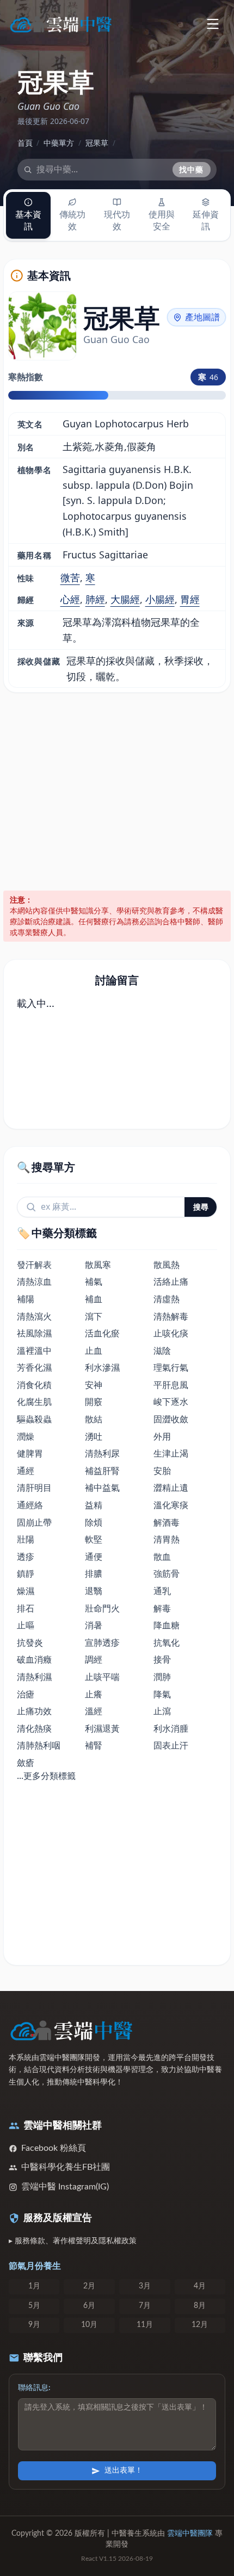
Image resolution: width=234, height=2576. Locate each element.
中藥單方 (59, 143)
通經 (26, 1471)
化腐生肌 (34, 1402)
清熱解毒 (171, 1316)
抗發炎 (30, 1642)
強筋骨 (167, 1573)
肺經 (95, 599)
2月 (89, 2286)
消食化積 (34, 1385)
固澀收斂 (171, 1419)
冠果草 (97, 143)
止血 (94, 1351)
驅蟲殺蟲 (34, 1419)
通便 (94, 1557)
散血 (162, 1557)
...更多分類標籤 (46, 1776)
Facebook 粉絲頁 (54, 2148)
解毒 (162, 1608)
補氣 (94, 1281)
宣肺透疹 (102, 1642)
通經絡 (30, 1505)
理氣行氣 (171, 1367)
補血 (94, 1299)
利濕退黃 (102, 1728)
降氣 (162, 1694)
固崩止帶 (34, 1522)
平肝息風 (171, 1385)
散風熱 (167, 1265)
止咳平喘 (102, 1677)
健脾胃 (30, 1453)
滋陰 (162, 1351)
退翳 (94, 1591)
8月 (200, 2306)
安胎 (162, 1471)
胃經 (190, 599)
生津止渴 (171, 1453)
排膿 (94, 1573)
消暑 (94, 1625)
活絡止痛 (171, 1281)
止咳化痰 (171, 1333)
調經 (94, 1659)
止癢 (94, 1694)
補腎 (94, 1745)
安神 (94, 1385)
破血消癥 (34, 1659)
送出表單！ (124, 2471)
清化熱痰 (34, 1728)
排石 (26, 1608)
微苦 (70, 577)
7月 (145, 2306)
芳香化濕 (34, 1367)
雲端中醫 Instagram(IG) (65, 2187)
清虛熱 (167, 1299)
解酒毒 (167, 1522)
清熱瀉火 (34, 1316)
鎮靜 (26, 1573)
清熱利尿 (102, 1453)
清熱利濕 (34, 1677)
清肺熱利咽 (39, 1745)
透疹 (26, 1557)
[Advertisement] (117, 792)
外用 (162, 1436)
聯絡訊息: (34, 2388)
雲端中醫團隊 (190, 2534)
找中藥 (192, 169)
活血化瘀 (102, 1333)
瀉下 (94, 1316)
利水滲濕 (102, 1367)
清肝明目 (34, 1488)
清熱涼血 (34, 1281)
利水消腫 (171, 1728)
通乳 (162, 1591)
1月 (34, 2286)
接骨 (162, 1659)
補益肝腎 (102, 1471)
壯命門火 (102, 1608)
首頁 (25, 143)
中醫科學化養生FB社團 (66, 2167)
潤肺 (162, 1677)
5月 (34, 2306)
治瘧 (26, 1694)
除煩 (94, 1522)
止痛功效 (34, 1711)
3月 (145, 2286)
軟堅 (94, 1539)
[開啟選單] (213, 24)
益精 (94, 1505)
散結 (94, 1419)
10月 (89, 2325)
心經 (70, 599)
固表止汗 (171, 1745)
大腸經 (125, 599)
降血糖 (167, 1625)
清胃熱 (167, 1539)
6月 (89, 2306)
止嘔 (26, 1625)
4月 (200, 2286)
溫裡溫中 (34, 1351)
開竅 (94, 1402)
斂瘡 (26, 1763)
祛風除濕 (34, 1333)
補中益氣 (102, 1488)
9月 (34, 2325)
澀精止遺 (171, 1488)
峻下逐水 (171, 1402)
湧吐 (94, 1436)
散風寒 (98, 1265)
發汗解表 (34, 1265)
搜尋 (201, 1207)
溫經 (94, 1711)
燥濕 (26, 1591)
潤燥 (26, 1436)
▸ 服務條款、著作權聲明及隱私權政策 (73, 2241)
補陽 (26, 1299)
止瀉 (162, 1711)
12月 (200, 2325)
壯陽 (26, 1539)
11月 (145, 2325)
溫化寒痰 (171, 1505)
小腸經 (160, 599)
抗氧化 (167, 1642)
